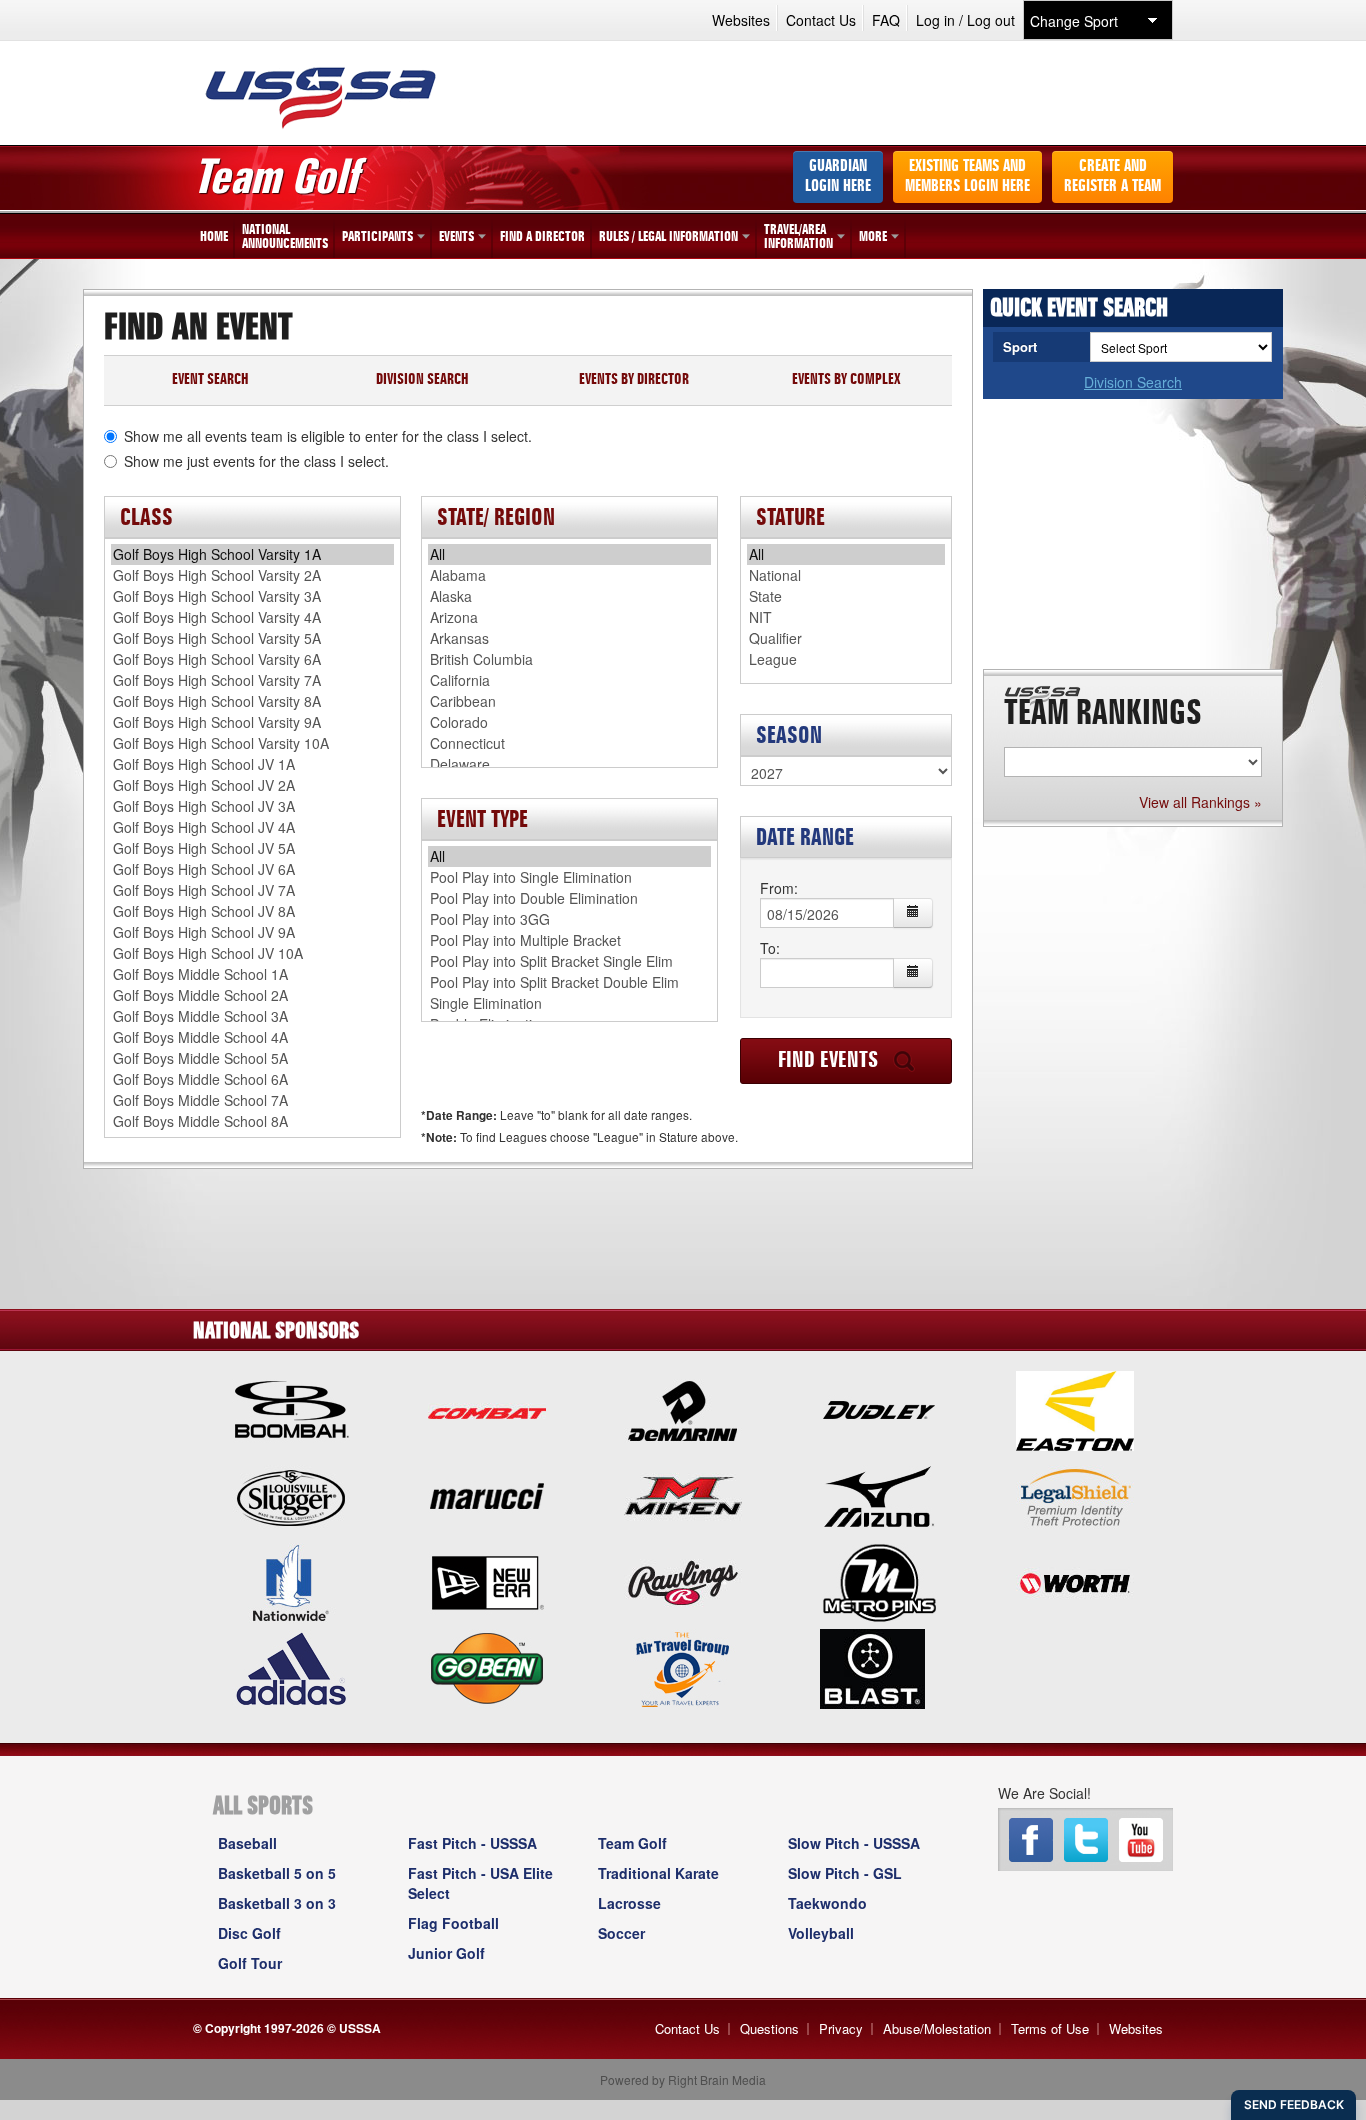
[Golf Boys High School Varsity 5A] (252, 638)
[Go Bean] (487, 1667)
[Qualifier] (846, 638)
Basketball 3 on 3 (277, 1903)
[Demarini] (683, 1409)
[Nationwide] (291, 1581)
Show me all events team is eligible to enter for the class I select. (328, 436)
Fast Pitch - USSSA (472, 1843)
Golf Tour (250, 1963)
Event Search (210, 380)
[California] (569, 680)
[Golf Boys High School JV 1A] (252, 764)
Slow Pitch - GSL (845, 1873)
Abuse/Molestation (937, 2028)
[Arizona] (569, 617)
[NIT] (846, 617)
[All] (569, 554)
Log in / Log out (965, 20)
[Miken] (683, 1495)
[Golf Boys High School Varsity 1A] (252, 554)
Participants (377, 237)
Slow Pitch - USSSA (854, 1843)
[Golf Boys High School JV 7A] (252, 890)
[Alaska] (569, 596)
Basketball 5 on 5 (277, 1873)
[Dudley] (879, 1409)
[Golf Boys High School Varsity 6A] (252, 659)
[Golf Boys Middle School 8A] (252, 1121)
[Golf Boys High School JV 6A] (252, 869)
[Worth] (1075, 1581)
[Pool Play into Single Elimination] (569, 877)
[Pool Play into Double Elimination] (569, 898)
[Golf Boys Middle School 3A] (252, 1016)
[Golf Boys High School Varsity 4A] (252, 617)
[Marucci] (487, 1495)
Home (214, 237)
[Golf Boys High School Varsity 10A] (252, 743)
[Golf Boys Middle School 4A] (252, 1037)
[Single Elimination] (569, 1003)
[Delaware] (569, 764)
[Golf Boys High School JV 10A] (252, 953)
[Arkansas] (569, 638)
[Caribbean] (569, 701)
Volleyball (821, 1933)
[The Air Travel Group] (683, 1667)
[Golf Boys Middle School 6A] (252, 1079)
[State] (846, 596)
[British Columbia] (569, 659)
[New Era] (487, 1581)
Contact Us (821, 20)
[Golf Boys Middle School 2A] (252, 995)
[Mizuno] (879, 1495)
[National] (846, 575)
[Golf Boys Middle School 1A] (252, 974)
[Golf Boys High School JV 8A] (252, 911)
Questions (769, 2028)
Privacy (841, 2028)
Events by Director (634, 380)
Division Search (1133, 382)
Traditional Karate (658, 1873)
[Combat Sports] (487, 1409)
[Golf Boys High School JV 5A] (252, 848)
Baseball (247, 1843)
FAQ (886, 20)
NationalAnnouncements (285, 237)
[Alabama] (569, 575)
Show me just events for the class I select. (256, 461)
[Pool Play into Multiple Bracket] (569, 940)
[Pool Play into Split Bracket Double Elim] (569, 982)
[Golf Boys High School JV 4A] (252, 827)
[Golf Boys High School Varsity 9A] (252, 722)
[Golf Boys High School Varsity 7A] (252, 680)
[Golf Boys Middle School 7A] (252, 1100)
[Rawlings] (683, 1581)
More (873, 237)
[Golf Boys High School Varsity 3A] (252, 596)
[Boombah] (291, 1409)
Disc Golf (249, 1933)
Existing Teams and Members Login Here (967, 177)
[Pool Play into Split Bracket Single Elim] (569, 961)
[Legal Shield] (1075, 1495)
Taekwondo (827, 1903)
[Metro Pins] (879, 1581)
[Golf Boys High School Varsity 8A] (252, 701)
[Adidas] (291, 1667)
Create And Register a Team (1112, 177)
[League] (846, 659)
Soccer (621, 1933)
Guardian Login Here (838, 177)
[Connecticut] (569, 743)
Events (456, 237)
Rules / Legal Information (668, 237)
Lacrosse (629, 1903)
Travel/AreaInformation (798, 237)
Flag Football (453, 1923)
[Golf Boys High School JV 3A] (252, 806)
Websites (741, 20)
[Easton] (1075, 1409)
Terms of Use (1050, 2028)
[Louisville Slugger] (291, 1495)
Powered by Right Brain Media (683, 2079)
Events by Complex (846, 380)
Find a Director (542, 237)
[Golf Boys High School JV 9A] (252, 932)
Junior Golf (446, 1953)
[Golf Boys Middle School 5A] (252, 1058)
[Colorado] (569, 722)
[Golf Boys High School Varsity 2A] (252, 575)
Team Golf (632, 1843)
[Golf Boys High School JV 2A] (252, 785)
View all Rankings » (1200, 802)
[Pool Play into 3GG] (569, 919)
